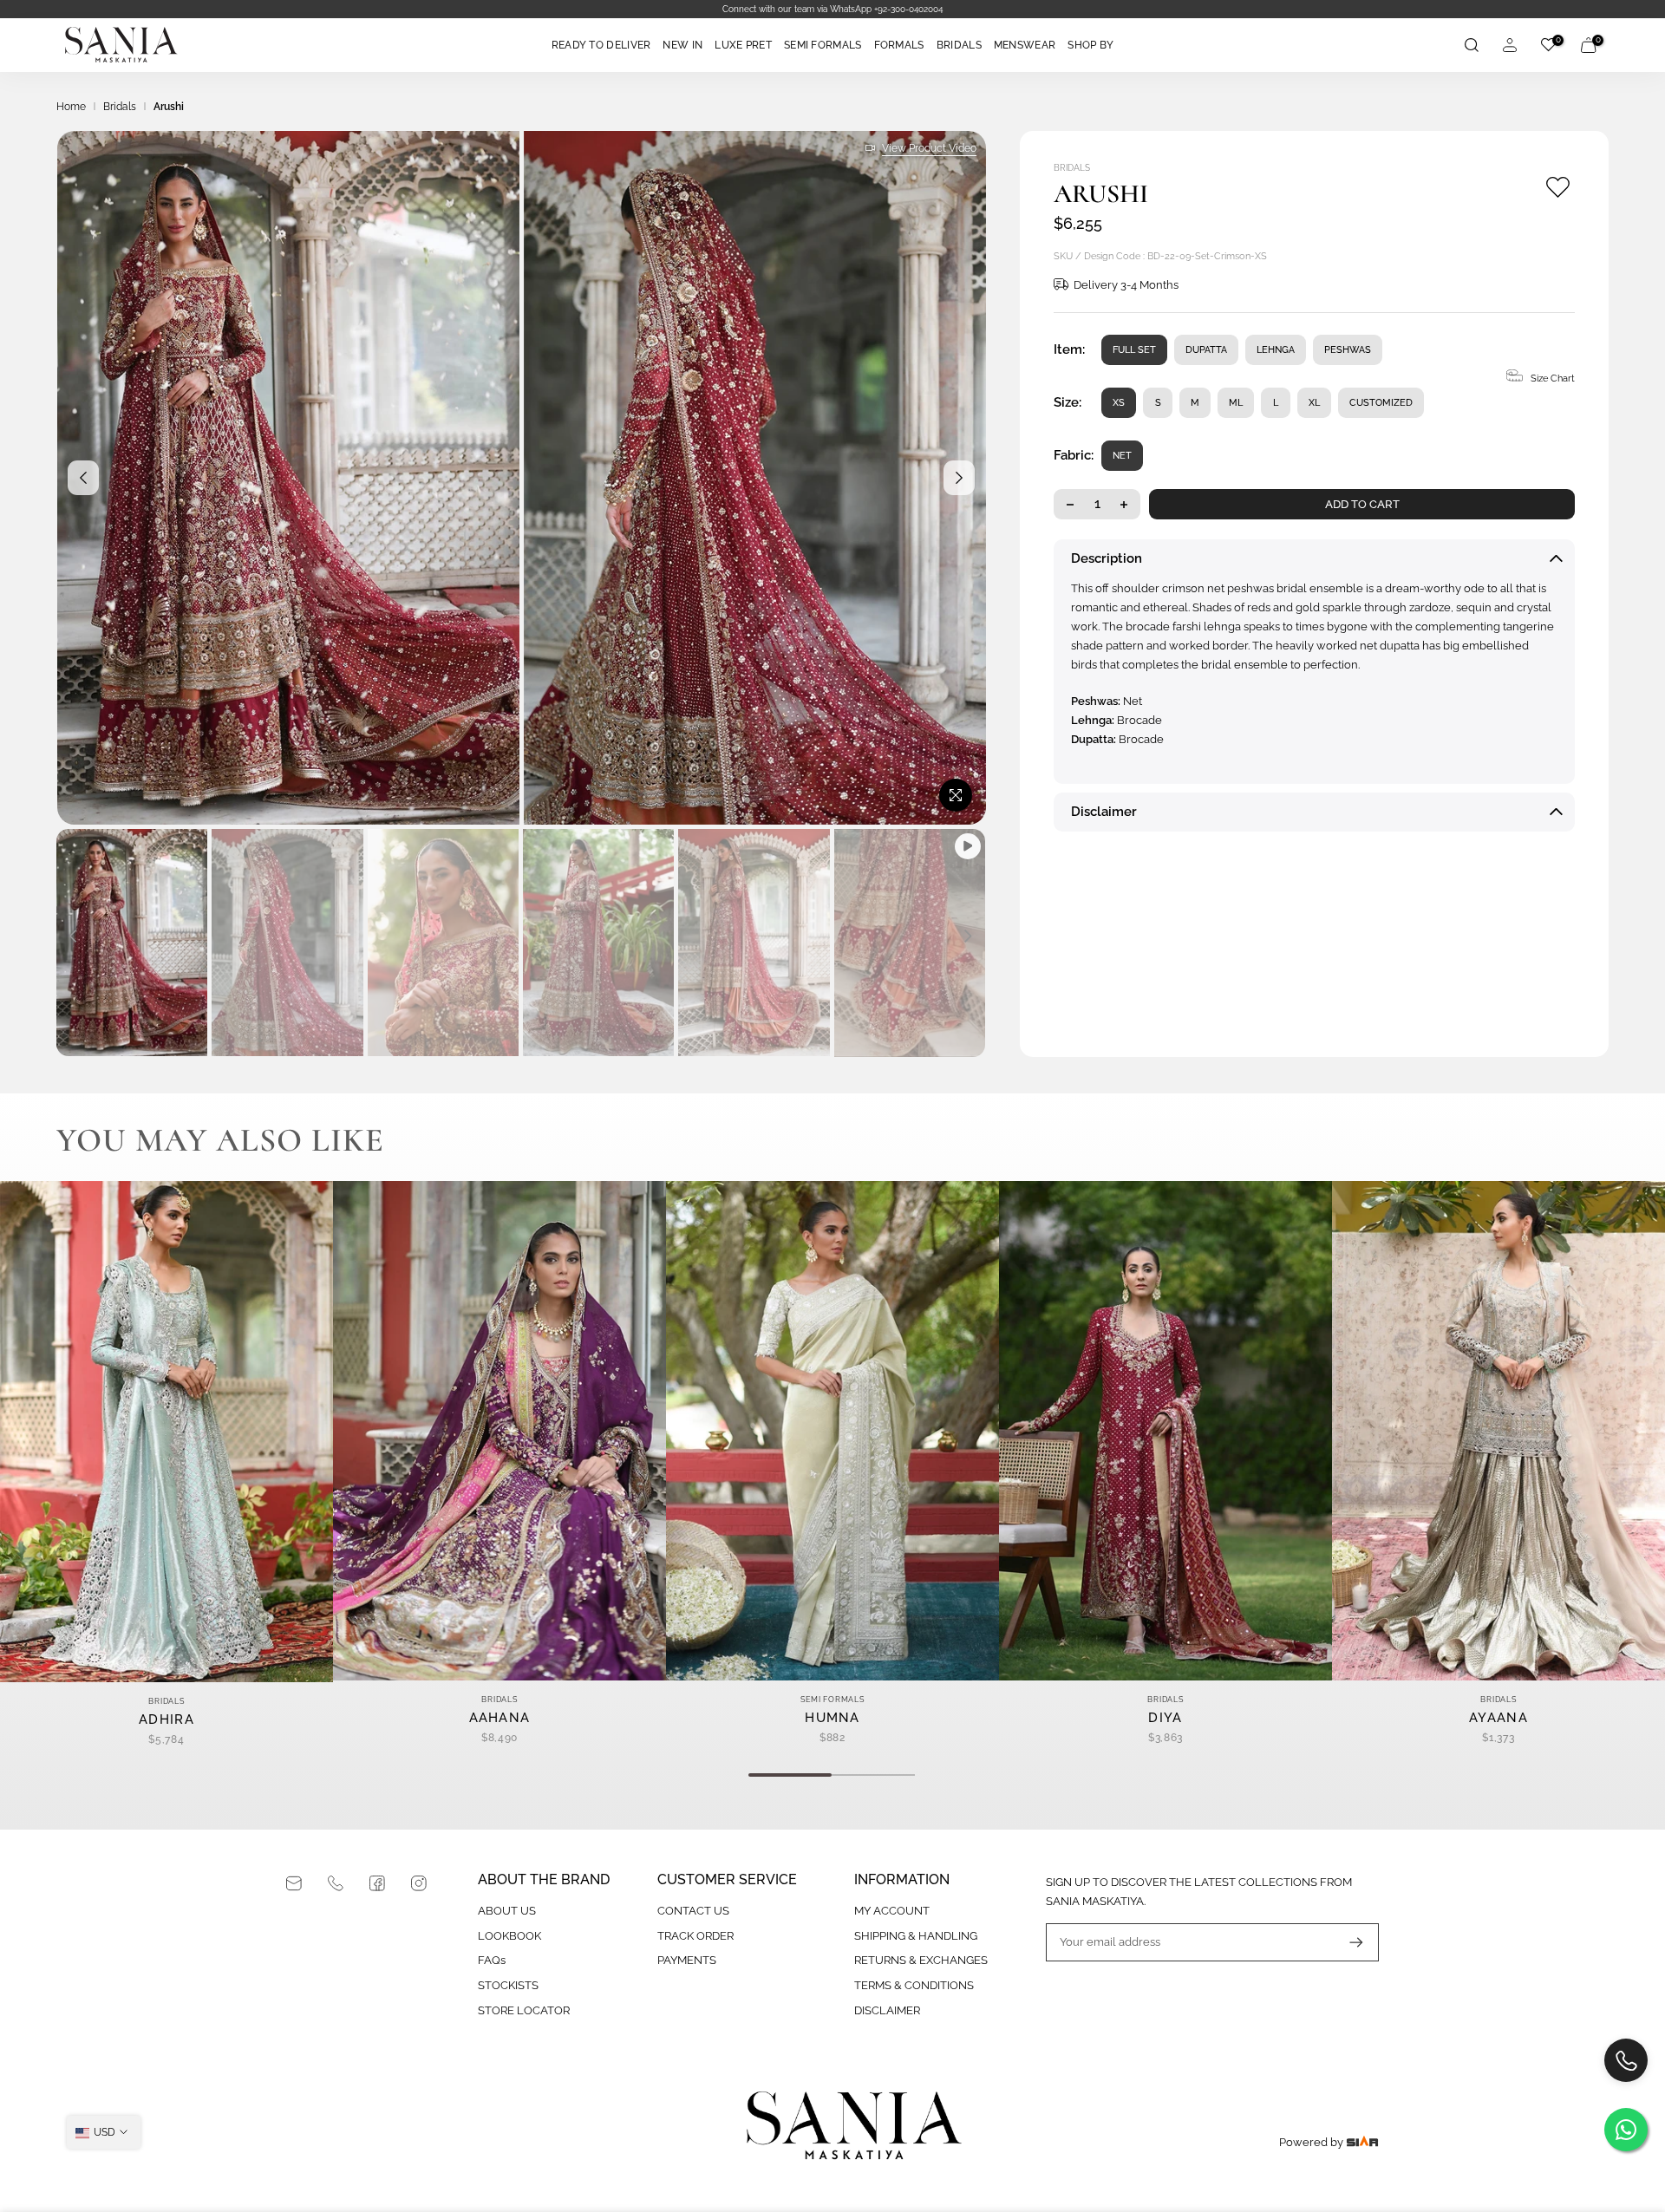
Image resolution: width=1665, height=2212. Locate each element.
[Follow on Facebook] (377, 1883)
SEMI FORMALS (823, 45)
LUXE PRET (743, 45)
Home (71, 107)
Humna (832, 1718)
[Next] (959, 478)
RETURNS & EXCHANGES (921, 1960)
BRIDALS (959, 45)
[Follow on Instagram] (419, 1883)
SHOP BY (1090, 45)
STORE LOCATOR (524, 2010)
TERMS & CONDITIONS (914, 1985)
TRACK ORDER (695, 1936)
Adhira (166, 1719)
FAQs (492, 1960)
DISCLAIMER (887, 2010)
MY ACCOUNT (892, 1911)
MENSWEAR (1025, 45)
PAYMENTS (687, 1960)
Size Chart (1553, 378)
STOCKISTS (508, 1985)
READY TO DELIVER (601, 45)
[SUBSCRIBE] (1348, 1942)
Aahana (500, 1718)
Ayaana (1498, 1718)
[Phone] (336, 1883)
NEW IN (682, 45)
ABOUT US (507, 1911)
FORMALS (899, 45)
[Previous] (83, 478)
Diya (1165, 1718)
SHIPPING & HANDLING (916, 1936)
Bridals (120, 107)
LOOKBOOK (509, 1936)
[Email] (294, 1883)
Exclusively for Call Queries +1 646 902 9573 (832, 9)
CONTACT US (693, 1911)
